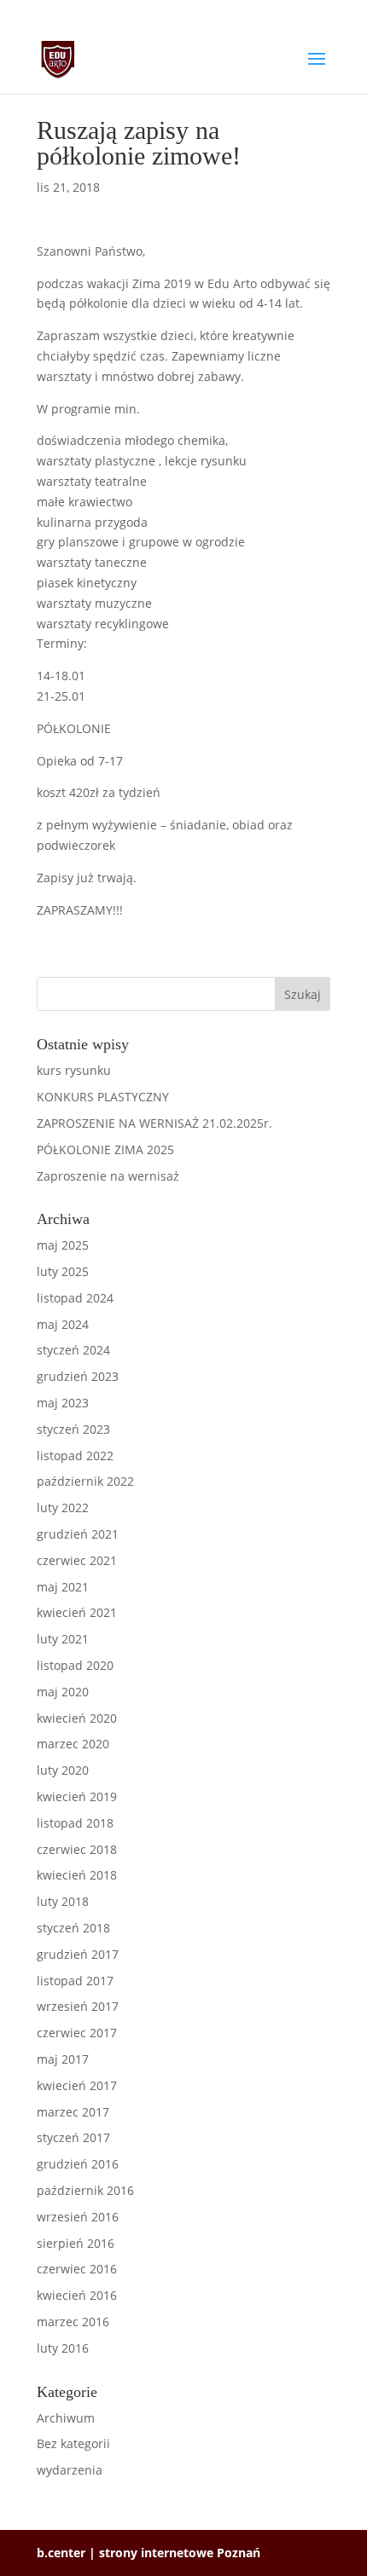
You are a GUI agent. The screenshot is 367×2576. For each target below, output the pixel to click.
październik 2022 (85, 1481)
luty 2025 (63, 1271)
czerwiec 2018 (77, 1849)
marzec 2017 (73, 2112)
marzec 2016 (73, 2322)
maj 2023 (63, 1403)
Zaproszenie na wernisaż (108, 1176)
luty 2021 (63, 1639)
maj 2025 (63, 1245)
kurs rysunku (74, 1070)
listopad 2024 (75, 1298)
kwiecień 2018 (77, 1875)
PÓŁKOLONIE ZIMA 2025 (105, 1149)
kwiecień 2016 (77, 2295)
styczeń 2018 (73, 1928)
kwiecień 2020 (77, 1718)
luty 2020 (63, 1770)
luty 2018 (63, 1901)
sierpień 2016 (76, 2243)
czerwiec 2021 (77, 1560)
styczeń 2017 (73, 2137)
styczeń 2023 (73, 1429)
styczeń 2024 (73, 1350)
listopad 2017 (75, 1981)
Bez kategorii (73, 2443)
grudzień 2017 (78, 1954)
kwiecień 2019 (77, 1796)
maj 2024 (63, 1324)
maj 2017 (63, 2059)
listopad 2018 (75, 1823)
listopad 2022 (75, 1455)
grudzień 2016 (78, 2164)
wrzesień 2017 (78, 2006)
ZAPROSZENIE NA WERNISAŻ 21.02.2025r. (154, 1123)
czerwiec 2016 (77, 2269)
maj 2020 (63, 1692)
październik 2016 (85, 2190)
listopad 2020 (75, 1665)
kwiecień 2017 (77, 2085)
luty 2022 (63, 1507)
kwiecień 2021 (77, 1612)
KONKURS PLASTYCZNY (103, 1097)
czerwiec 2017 (77, 2033)
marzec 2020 (73, 1744)
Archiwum (66, 2418)
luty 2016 (63, 2348)
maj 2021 (63, 1587)
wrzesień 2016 (78, 2217)
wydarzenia (70, 2470)
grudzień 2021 (78, 1534)
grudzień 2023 (78, 1376)
